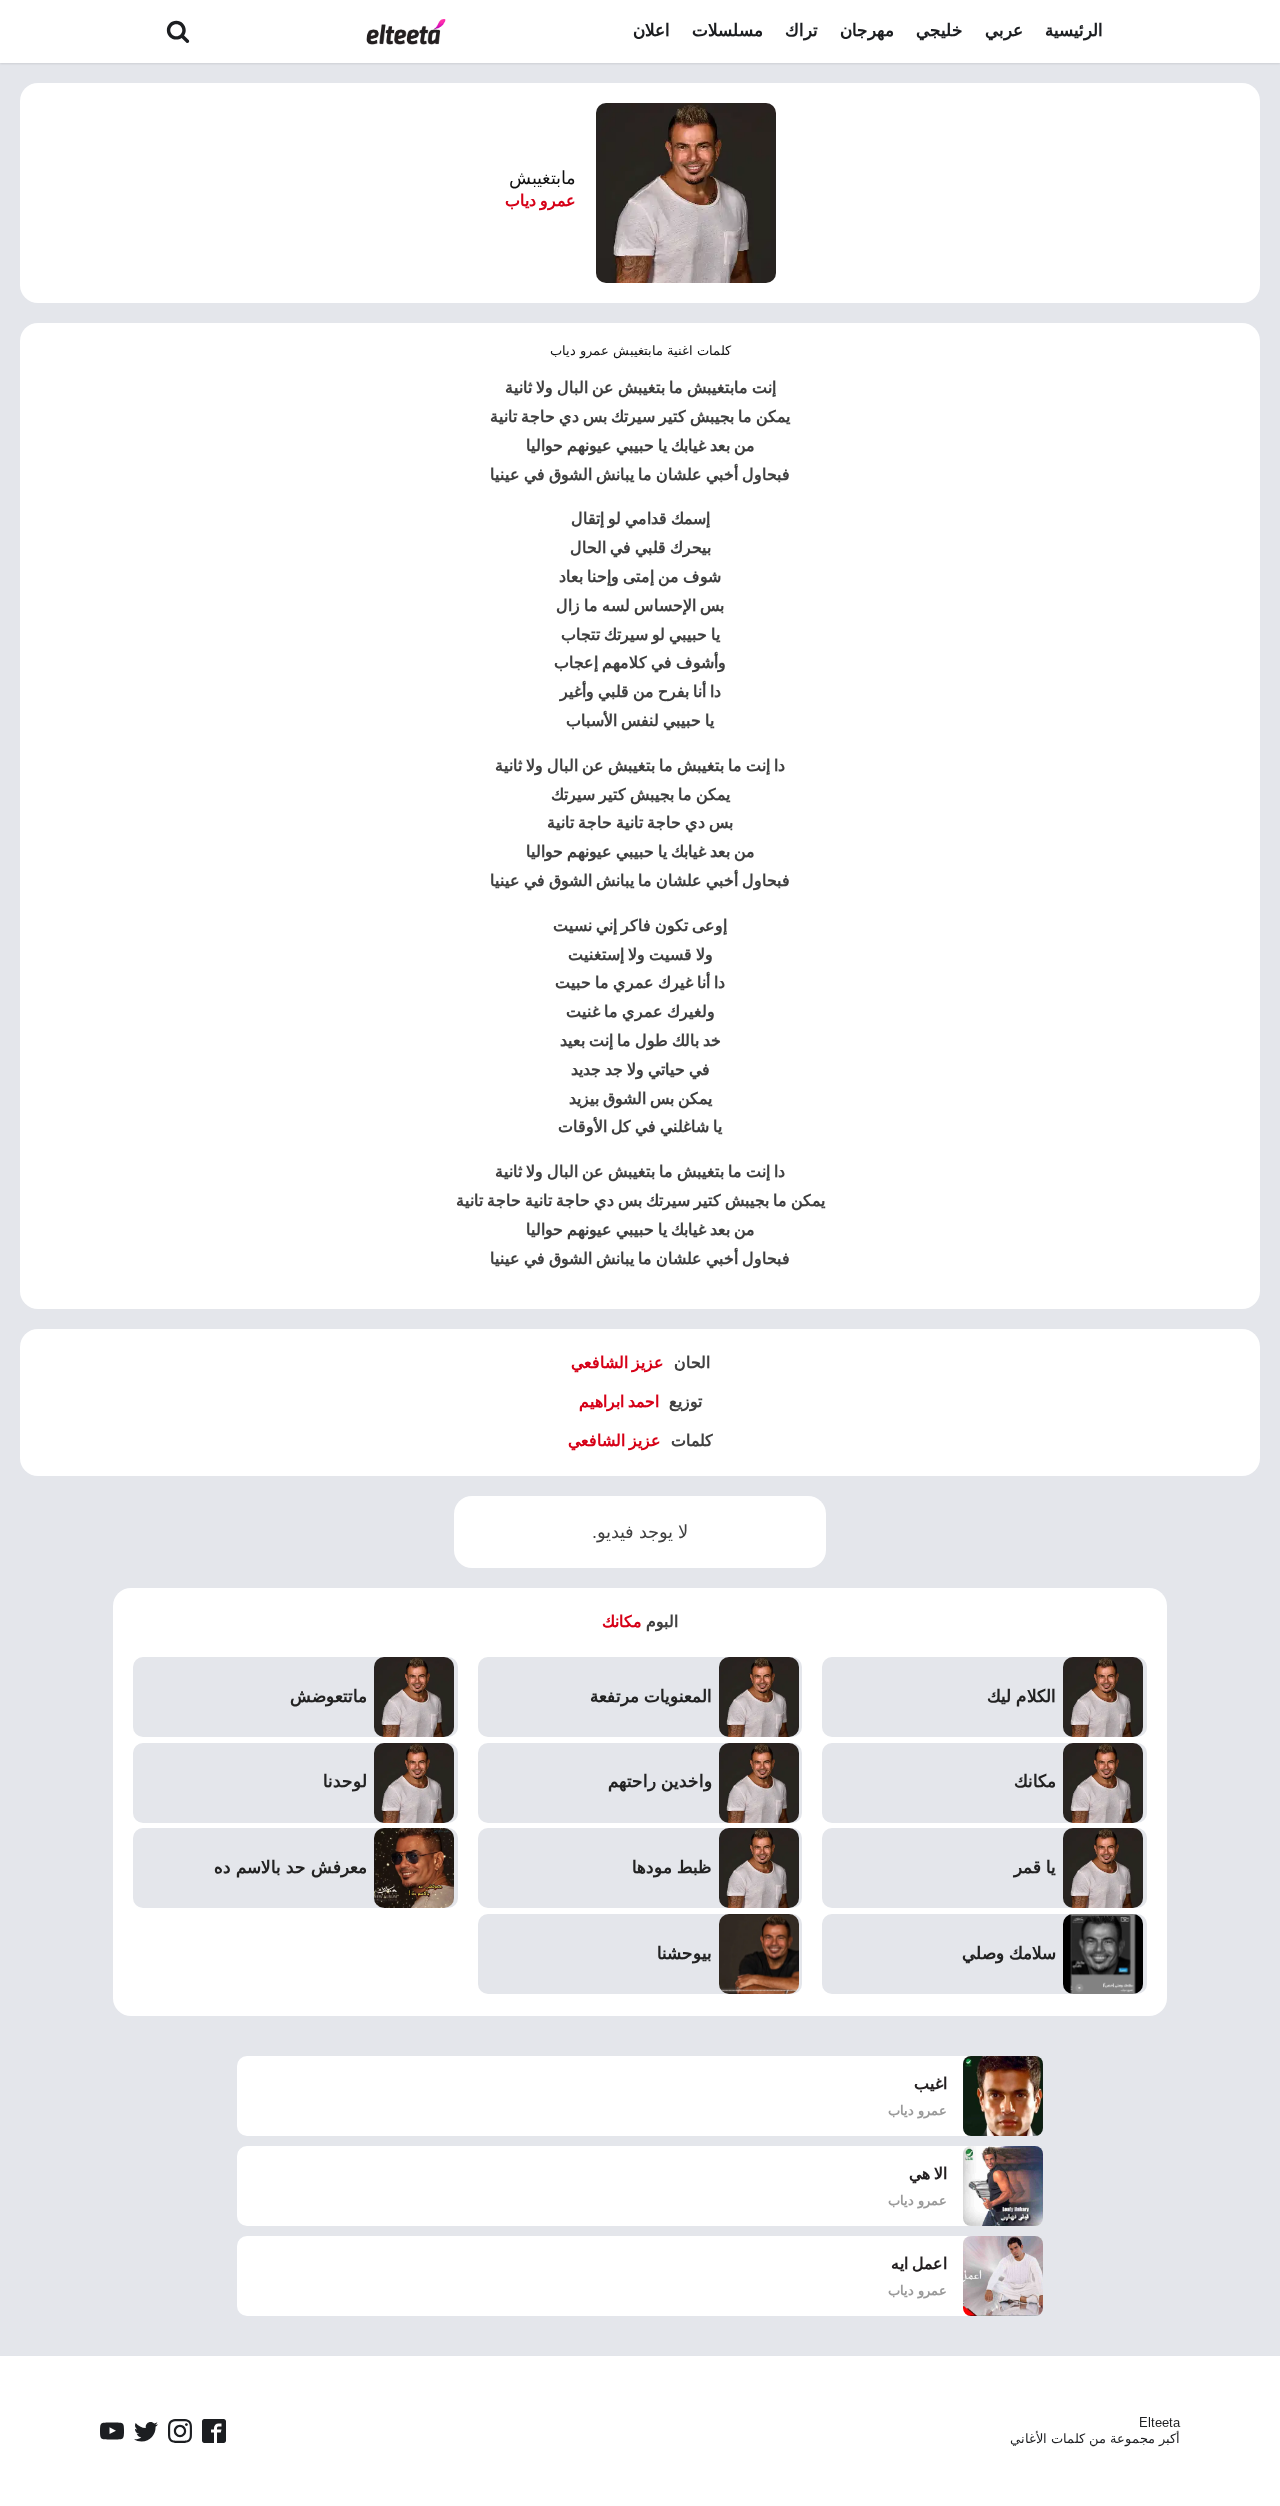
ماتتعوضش (328, 1696)
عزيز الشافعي (617, 1362)
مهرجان (867, 30)
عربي (1004, 30)
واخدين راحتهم (660, 1781)
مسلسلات (727, 30)
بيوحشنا (684, 1953)
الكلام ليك (1021, 1696)
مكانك (622, 1621)
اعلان (651, 30)
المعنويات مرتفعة (651, 1696)
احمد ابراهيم (619, 1401)
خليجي (939, 30)
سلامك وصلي (1009, 1953)
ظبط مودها (672, 1867)
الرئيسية (1074, 30)
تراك (801, 30)
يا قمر (1035, 1867)
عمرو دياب (540, 200)
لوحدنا (345, 1781)
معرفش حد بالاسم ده (290, 1867)
